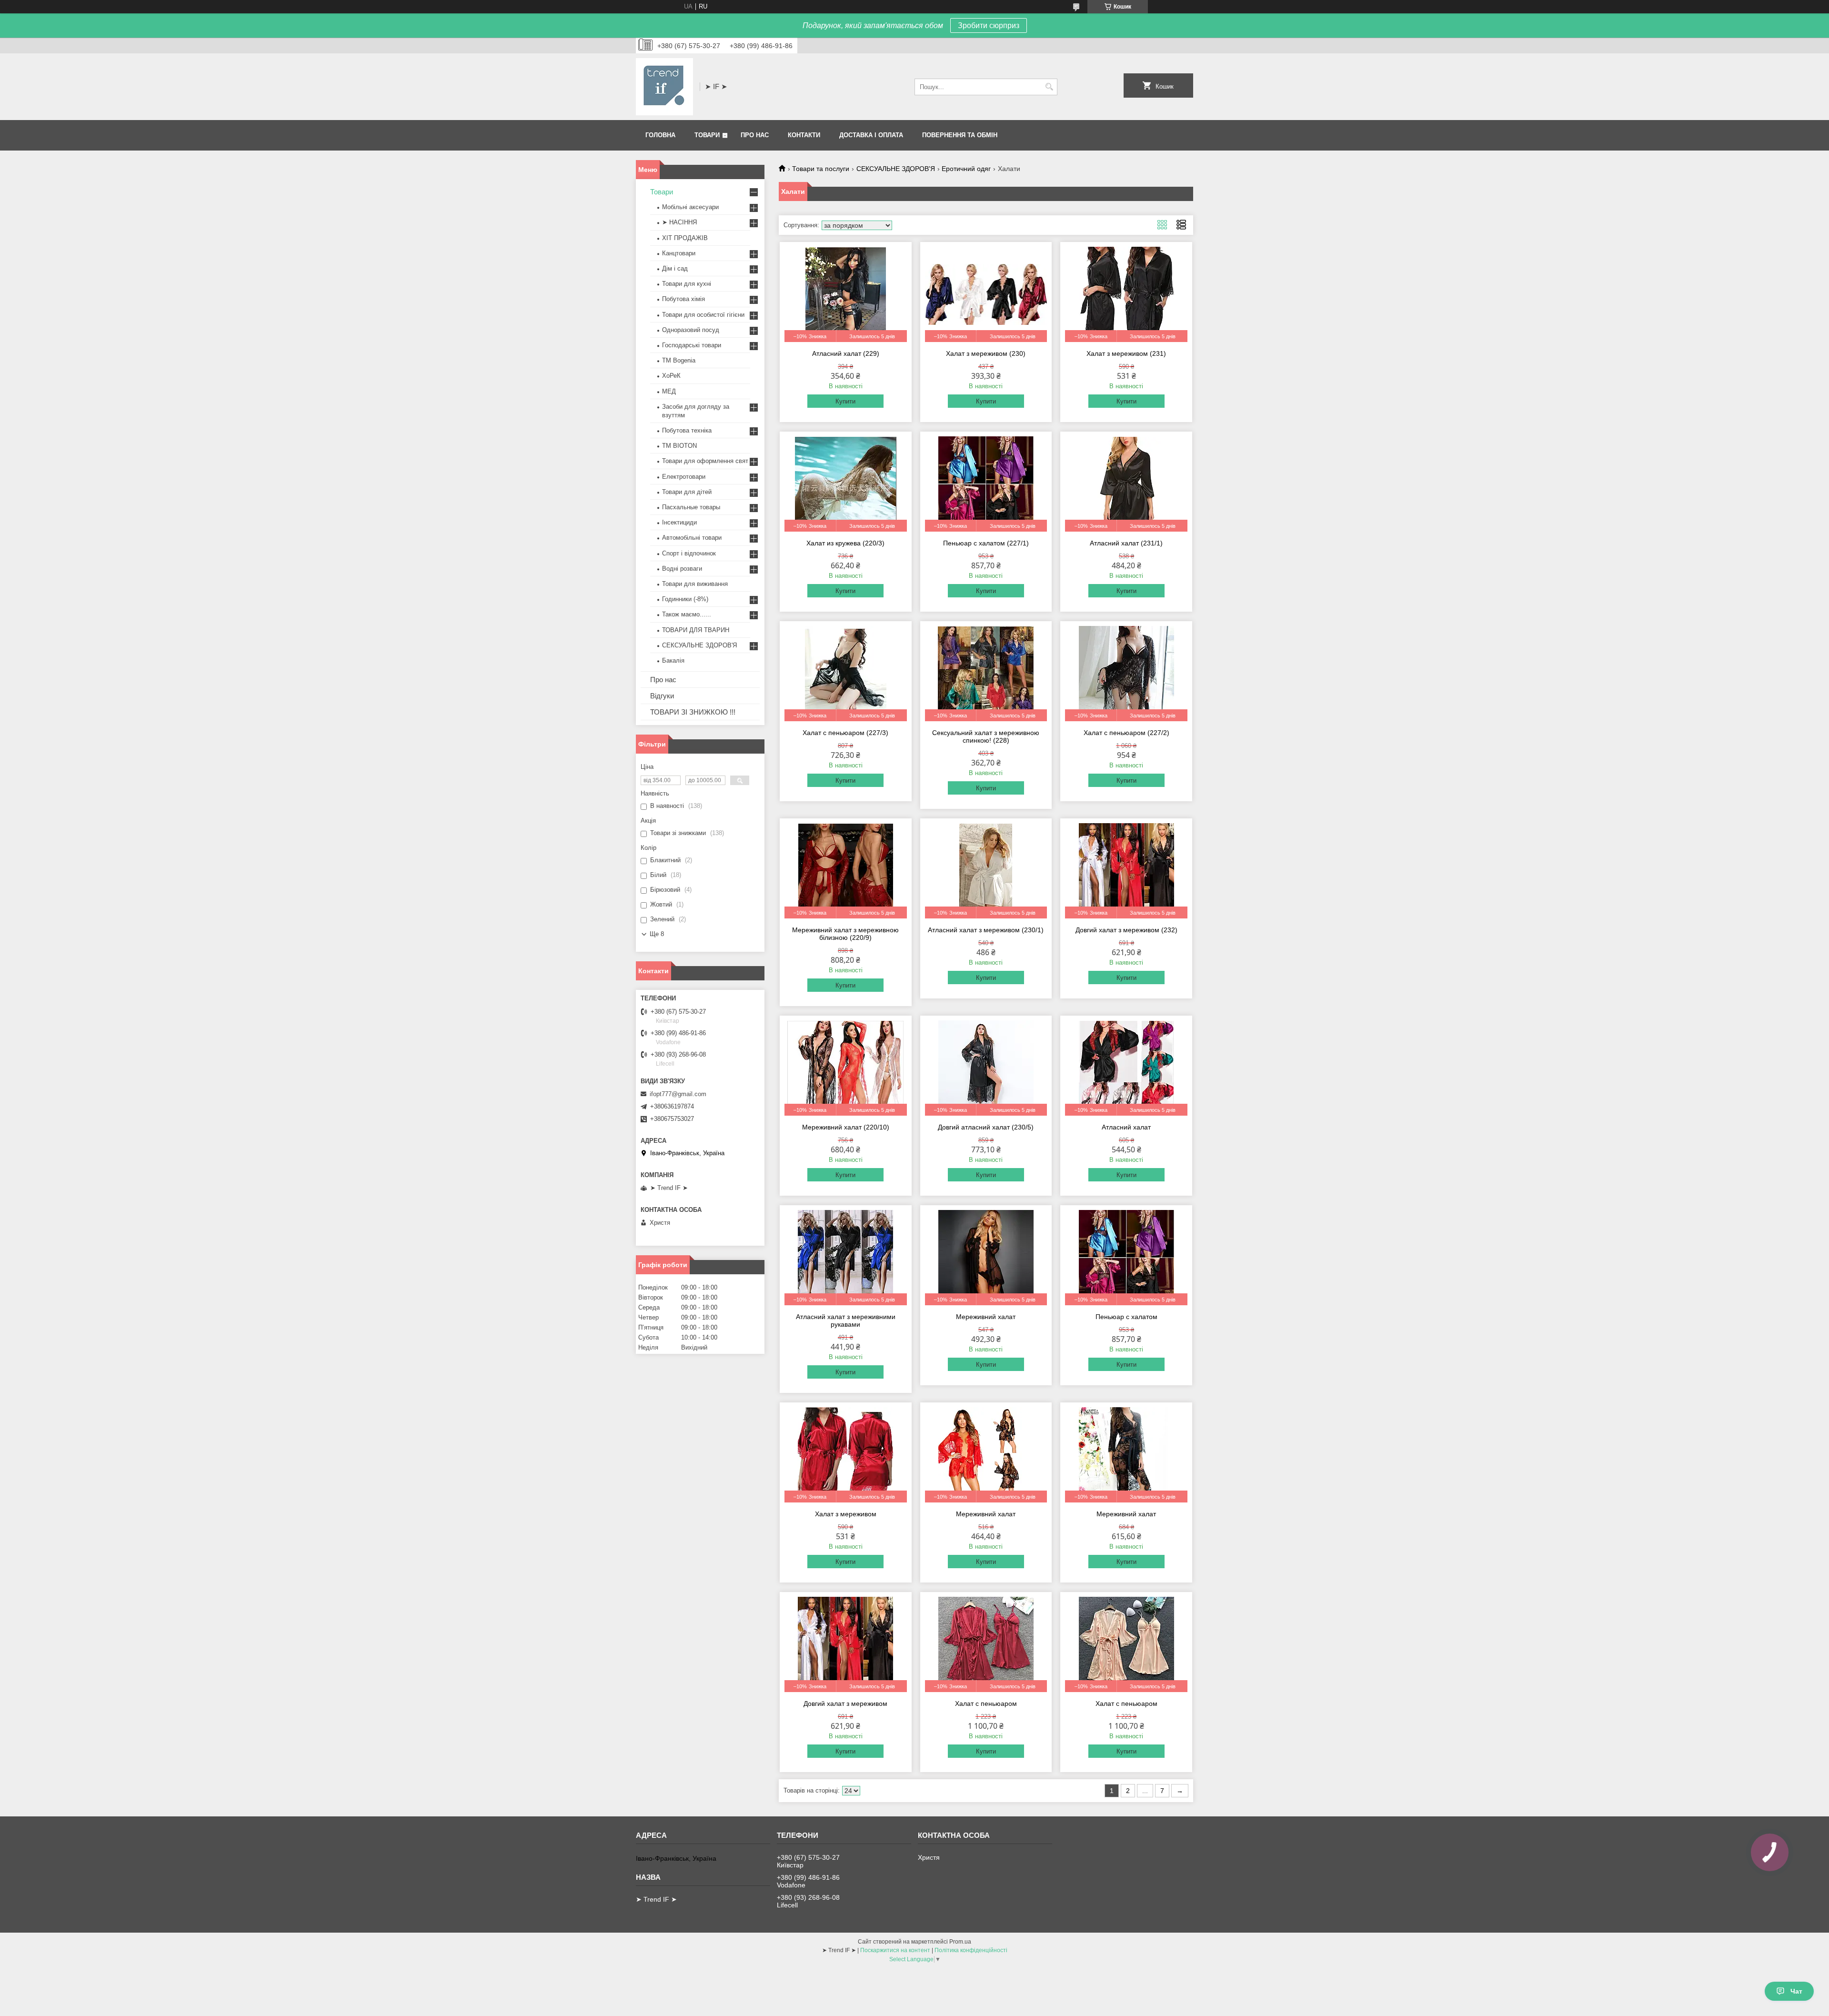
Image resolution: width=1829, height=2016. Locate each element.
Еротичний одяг (966, 169)
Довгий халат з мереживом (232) (1126, 930)
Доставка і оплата (871, 135)
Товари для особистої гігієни (703, 315)
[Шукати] (1049, 87)
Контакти (804, 135)
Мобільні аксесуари (690, 207)
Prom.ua (960, 1942)
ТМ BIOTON (679, 446)
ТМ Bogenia (679, 360)
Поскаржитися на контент (895, 1950)
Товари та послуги (821, 169)
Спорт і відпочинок (689, 553)
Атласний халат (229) (846, 353)
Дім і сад (675, 268)
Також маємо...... (687, 614)
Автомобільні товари (692, 538)
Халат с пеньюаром (986, 1704)
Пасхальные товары (691, 507)
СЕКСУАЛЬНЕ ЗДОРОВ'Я (896, 169)
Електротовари (684, 477)
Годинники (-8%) (685, 599)
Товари (707, 135)
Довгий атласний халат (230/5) (986, 1127)
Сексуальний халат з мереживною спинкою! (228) (986, 736)
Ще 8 (657, 934)
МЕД (669, 391)
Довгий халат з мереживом (845, 1704)
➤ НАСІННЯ (679, 222)
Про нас (755, 135)
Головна (660, 135)
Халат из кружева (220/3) (845, 543)
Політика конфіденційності (971, 1950)
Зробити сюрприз (989, 25)
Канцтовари (679, 253)
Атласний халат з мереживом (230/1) (986, 930)
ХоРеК (671, 376)
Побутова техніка (687, 430)
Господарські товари (692, 345)
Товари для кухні (687, 284)
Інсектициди (679, 522)
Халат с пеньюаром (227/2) (1126, 733)
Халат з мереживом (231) (1126, 353)
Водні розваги (682, 569)
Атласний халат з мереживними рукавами (846, 1320)
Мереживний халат (986, 1317)
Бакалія (673, 660)
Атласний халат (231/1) (1126, 543)
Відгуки (662, 696)
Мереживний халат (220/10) (846, 1127)
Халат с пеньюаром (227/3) (845, 733)
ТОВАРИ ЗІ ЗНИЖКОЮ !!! (693, 712)
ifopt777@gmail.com (678, 1094)
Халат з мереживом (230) (986, 353)
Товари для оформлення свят (705, 461)
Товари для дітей (687, 492)
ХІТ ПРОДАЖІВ (685, 238)
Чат (1796, 1991)
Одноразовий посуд (691, 330)
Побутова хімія (683, 299)
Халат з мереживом (846, 1514)
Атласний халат (1126, 1127)
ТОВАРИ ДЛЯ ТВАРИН (696, 630)
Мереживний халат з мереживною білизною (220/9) (845, 934)
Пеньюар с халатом (1126, 1317)
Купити (845, 401)
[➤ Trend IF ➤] (664, 87)
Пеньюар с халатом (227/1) (986, 543)
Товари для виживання (695, 584)
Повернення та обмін (960, 135)
